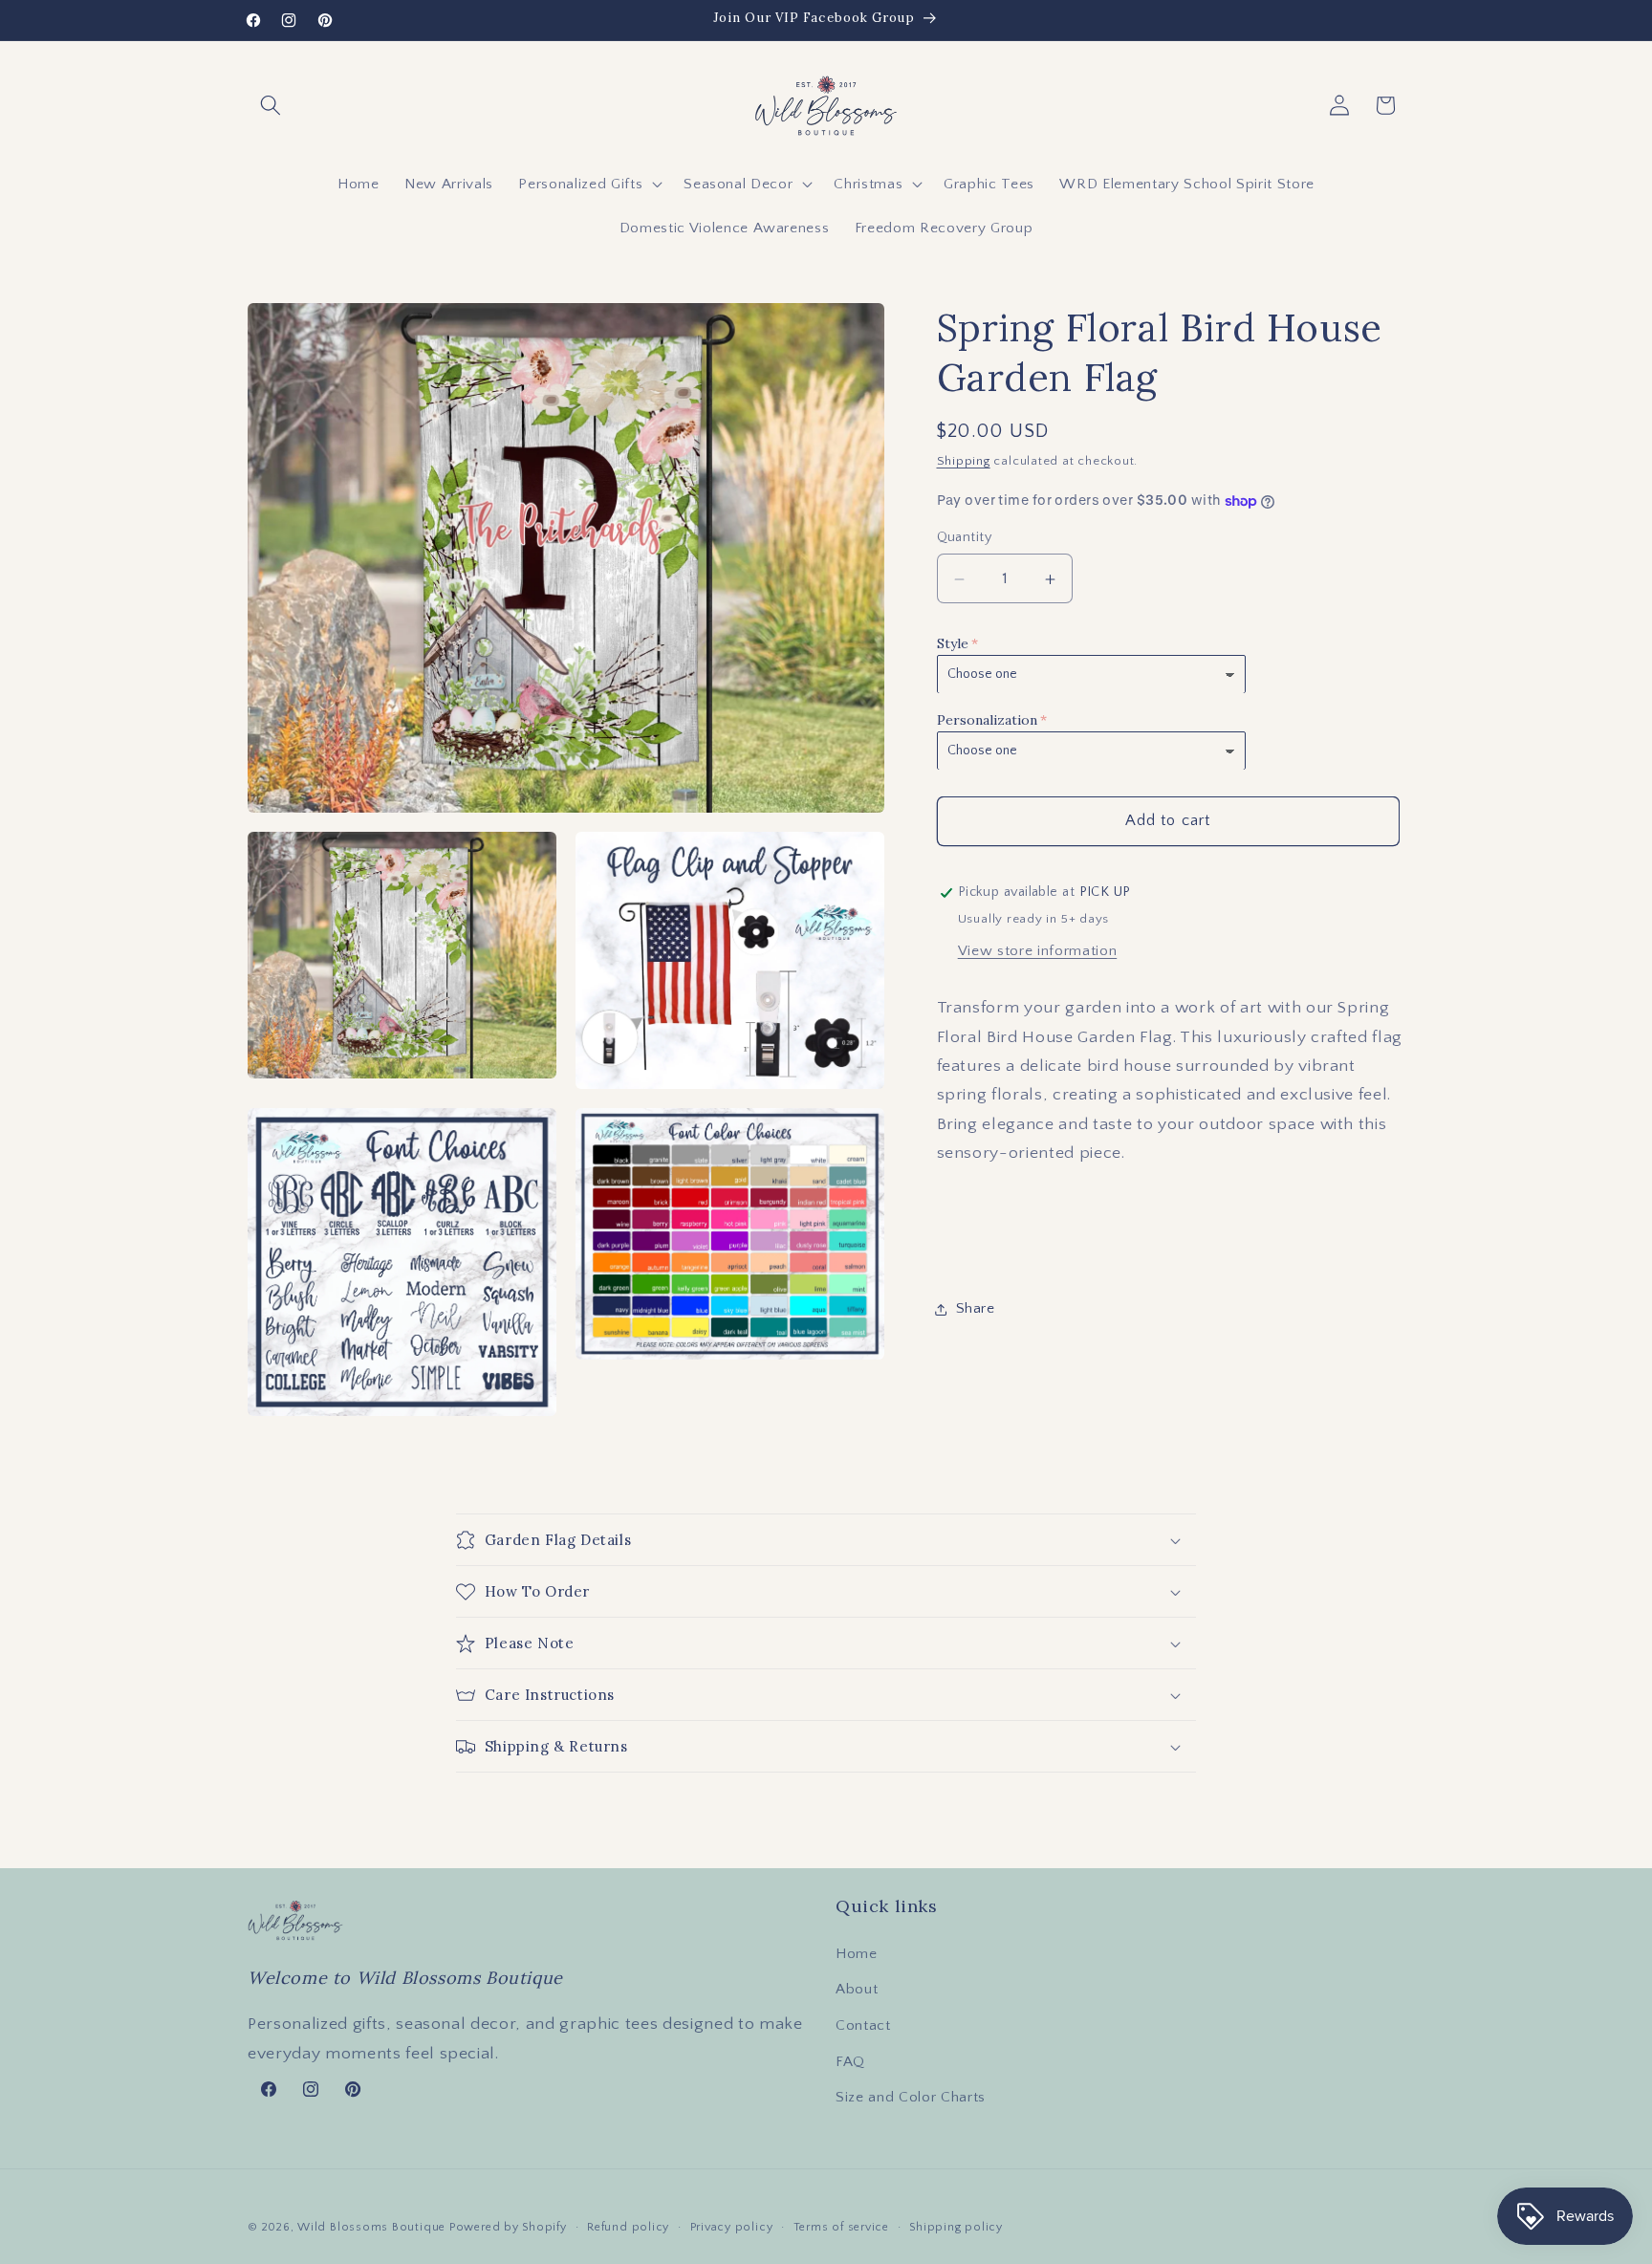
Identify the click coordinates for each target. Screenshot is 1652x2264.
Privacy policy (732, 2227)
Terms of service (841, 2227)
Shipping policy (956, 2227)
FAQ (850, 2062)
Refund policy (628, 2227)
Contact (863, 2025)
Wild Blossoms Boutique (373, 2227)
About (857, 1989)
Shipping (964, 462)
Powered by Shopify (508, 2227)
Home (857, 1954)
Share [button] (976, 1309)
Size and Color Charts (911, 2097)
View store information (1038, 952)
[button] (271, 105)
